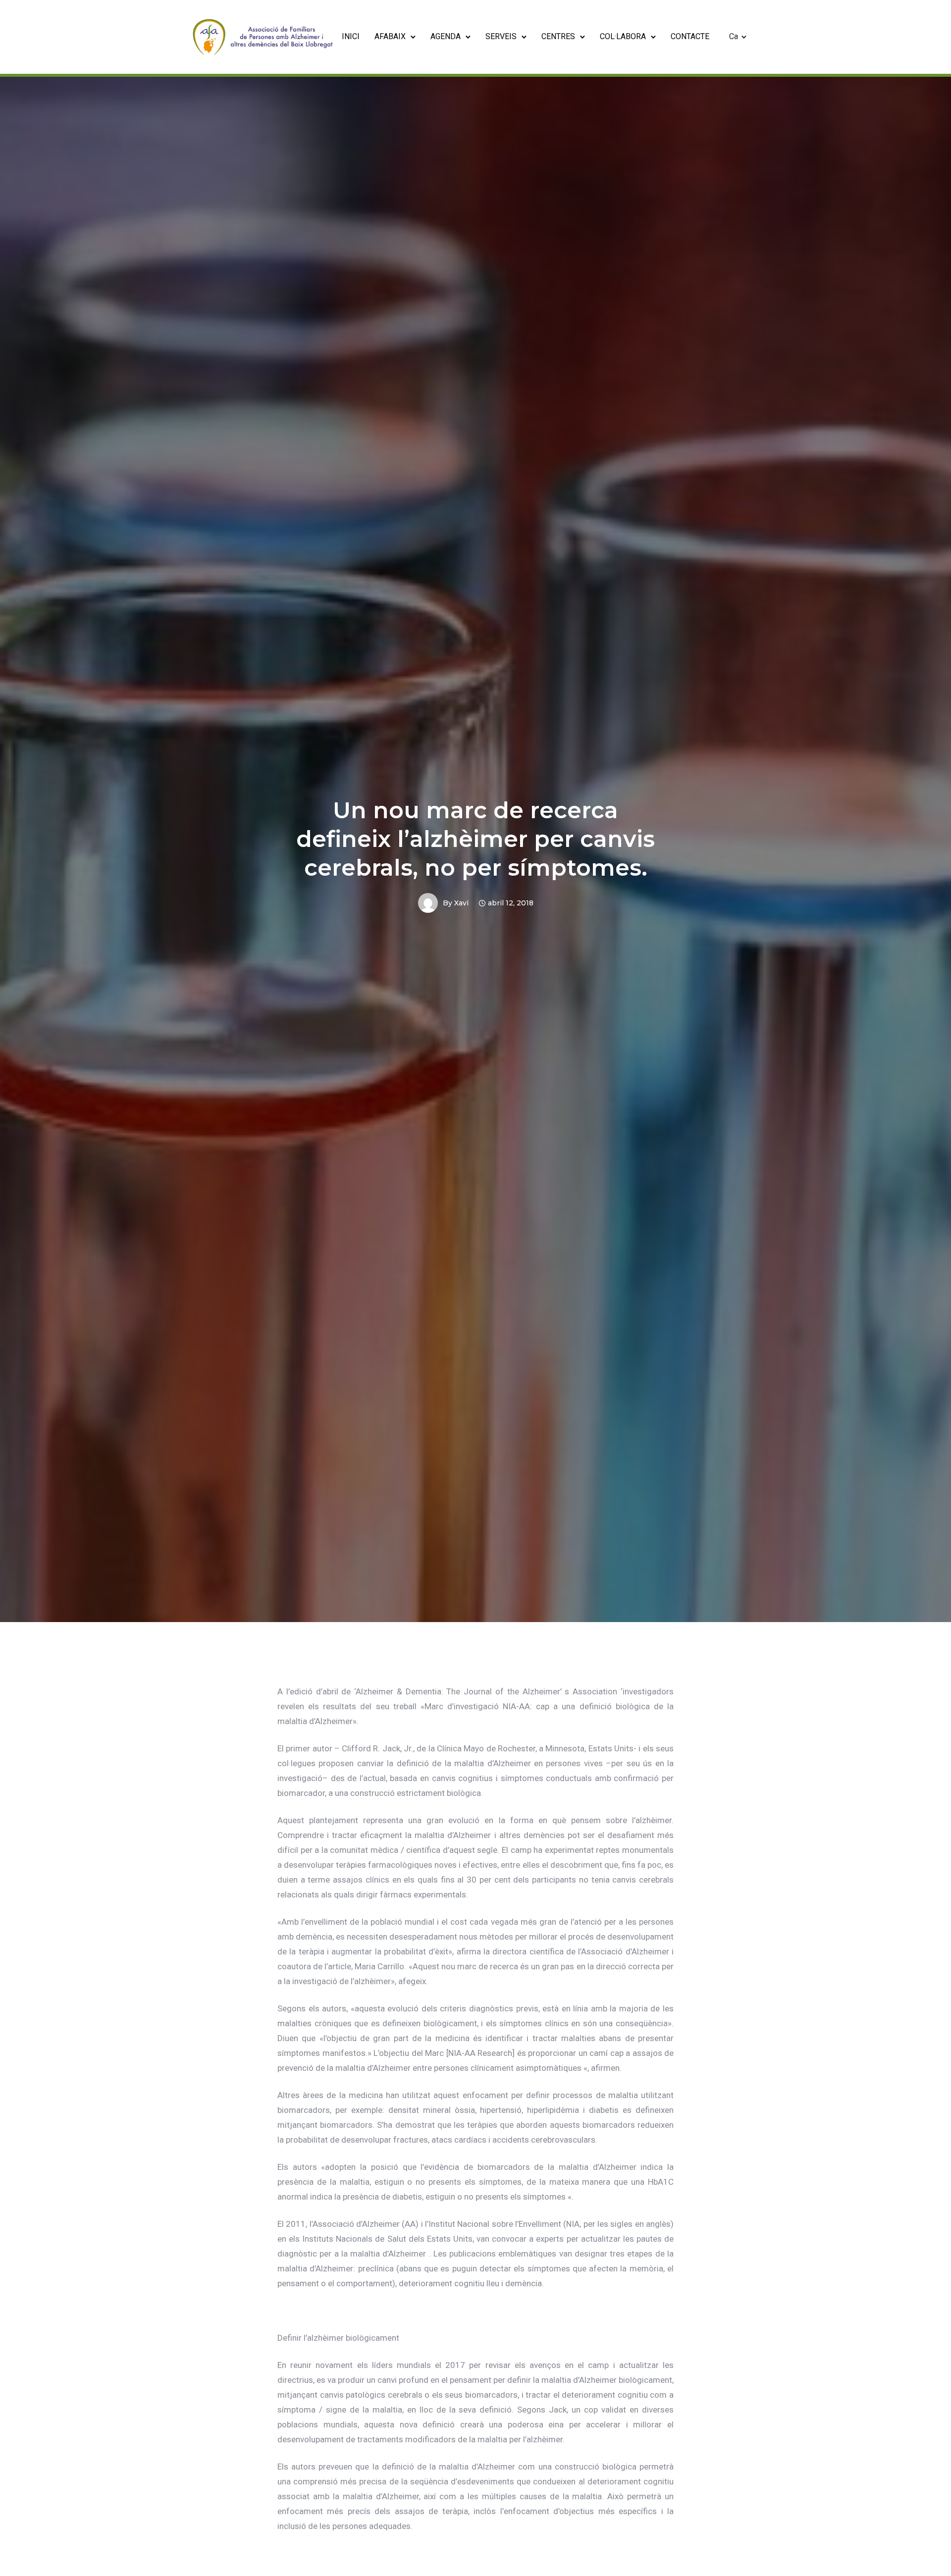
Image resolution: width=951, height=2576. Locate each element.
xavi (461, 903)
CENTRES (558, 36)
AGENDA (446, 36)
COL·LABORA (623, 36)
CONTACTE (690, 36)
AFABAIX (390, 36)
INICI (351, 36)
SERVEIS (501, 36)
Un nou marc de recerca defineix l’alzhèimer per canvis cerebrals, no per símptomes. (475, 839)
